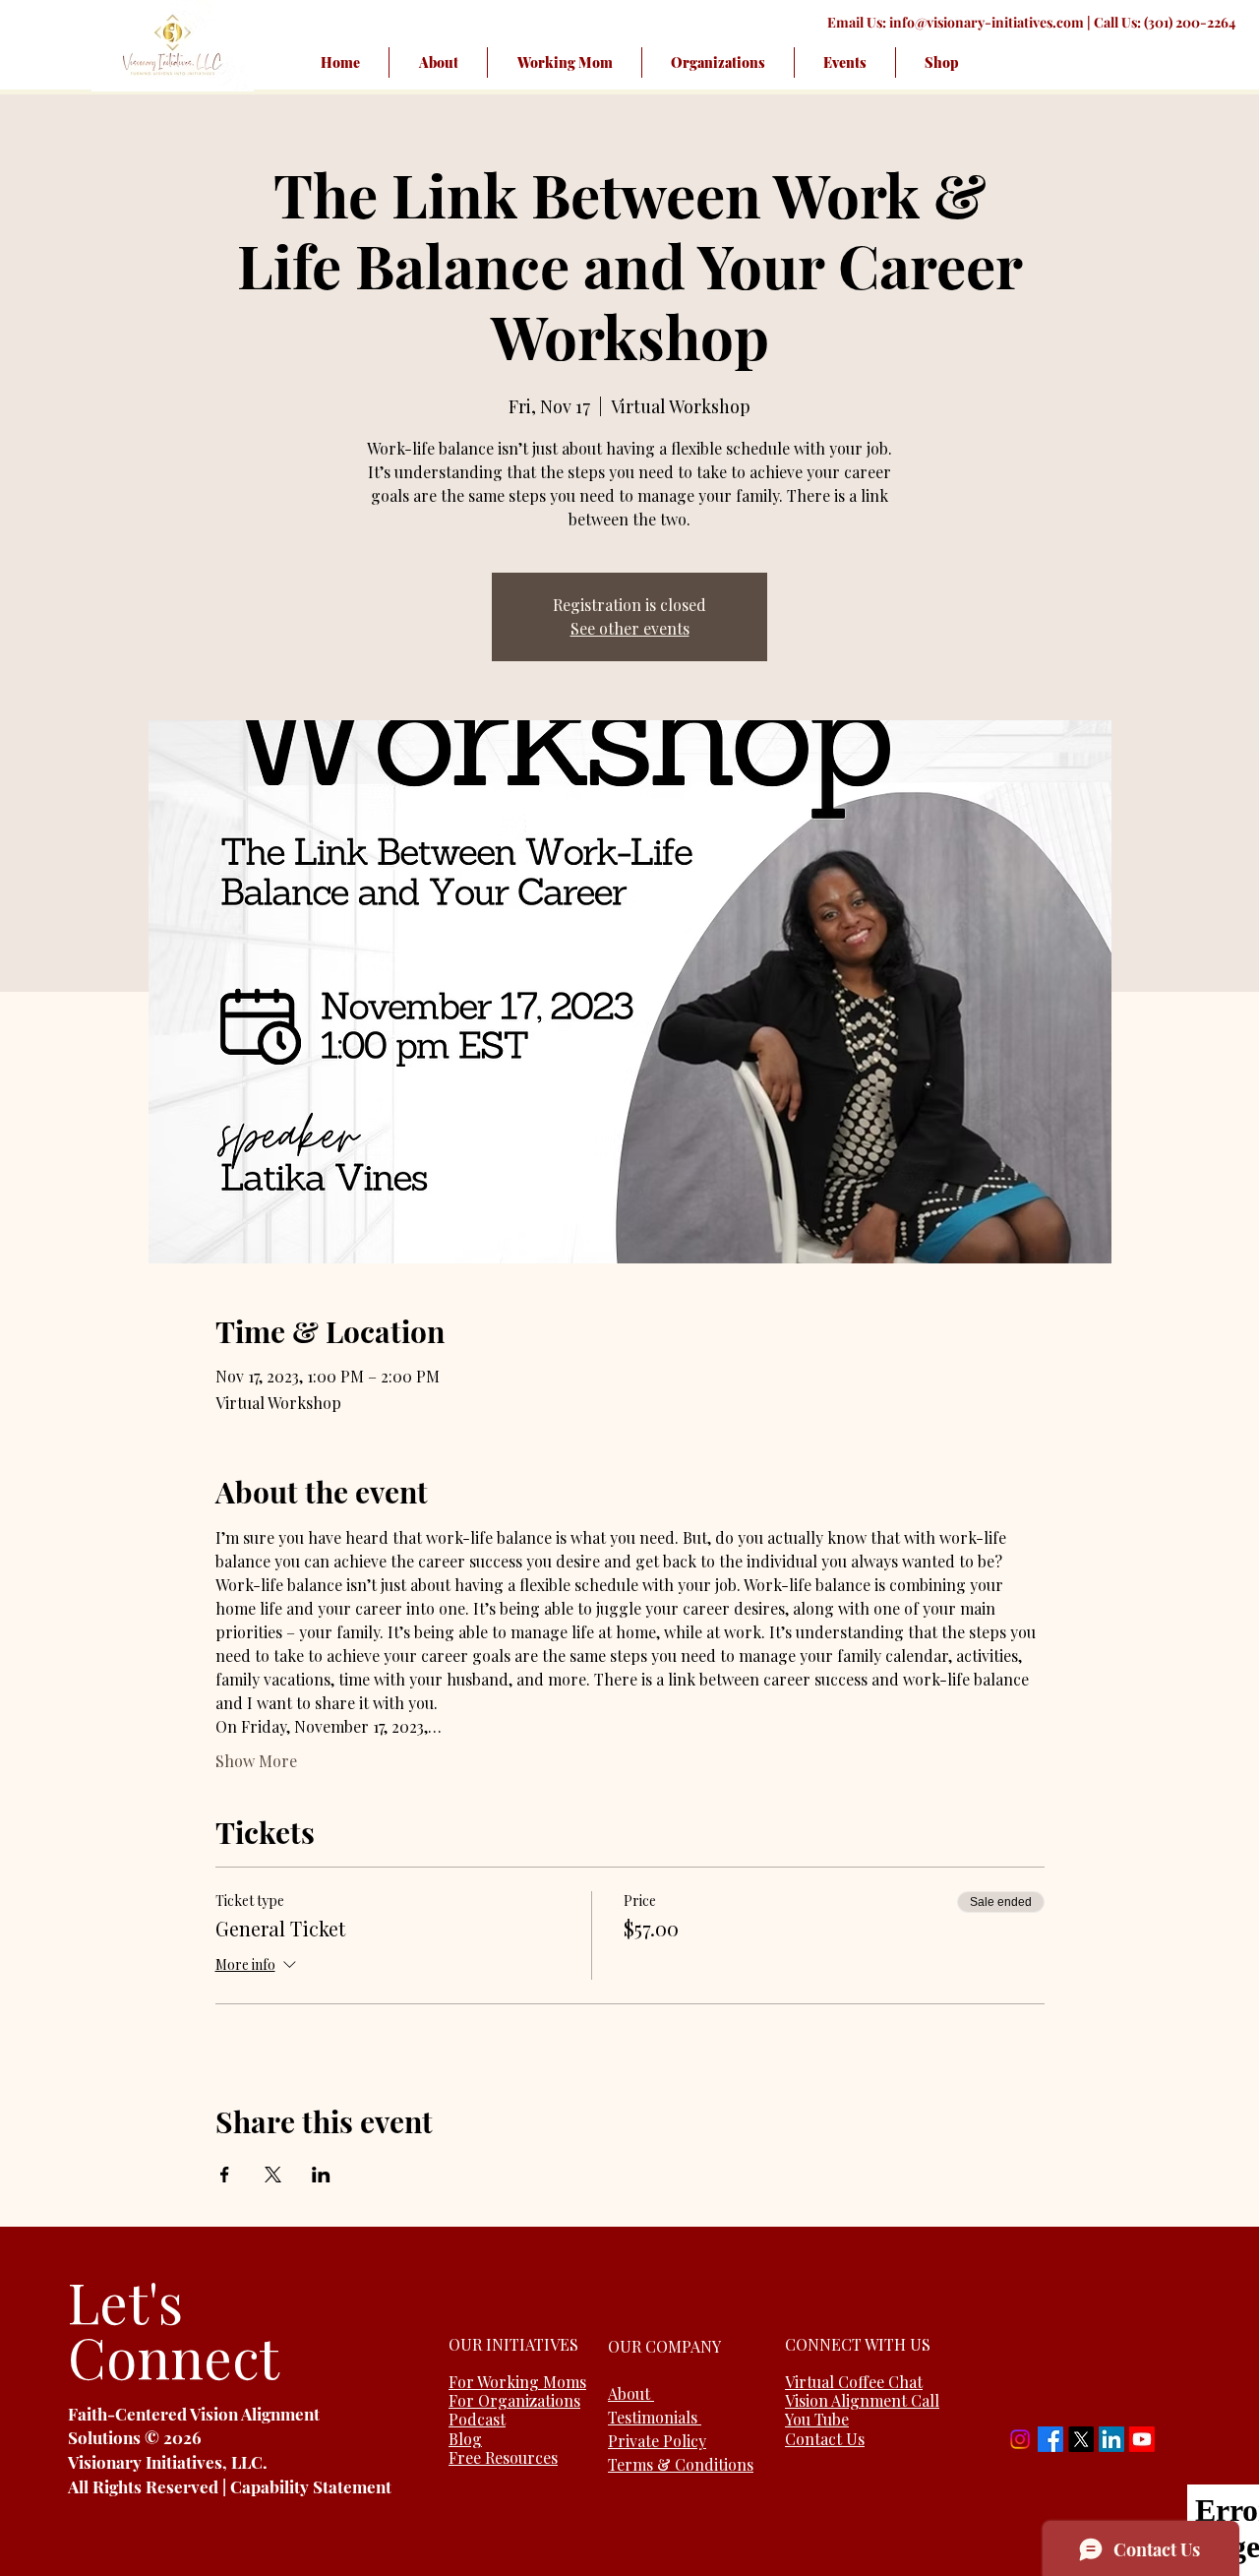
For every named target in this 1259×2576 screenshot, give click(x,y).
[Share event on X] (273, 2175)
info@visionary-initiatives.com (987, 22)
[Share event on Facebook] (225, 2175)
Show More (256, 1761)
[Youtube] (1142, 2439)
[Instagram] (1020, 2439)
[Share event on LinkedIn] (321, 2175)
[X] (1081, 2439)
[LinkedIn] (1111, 2439)
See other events (630, 628)
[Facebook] (1050, 2439)
